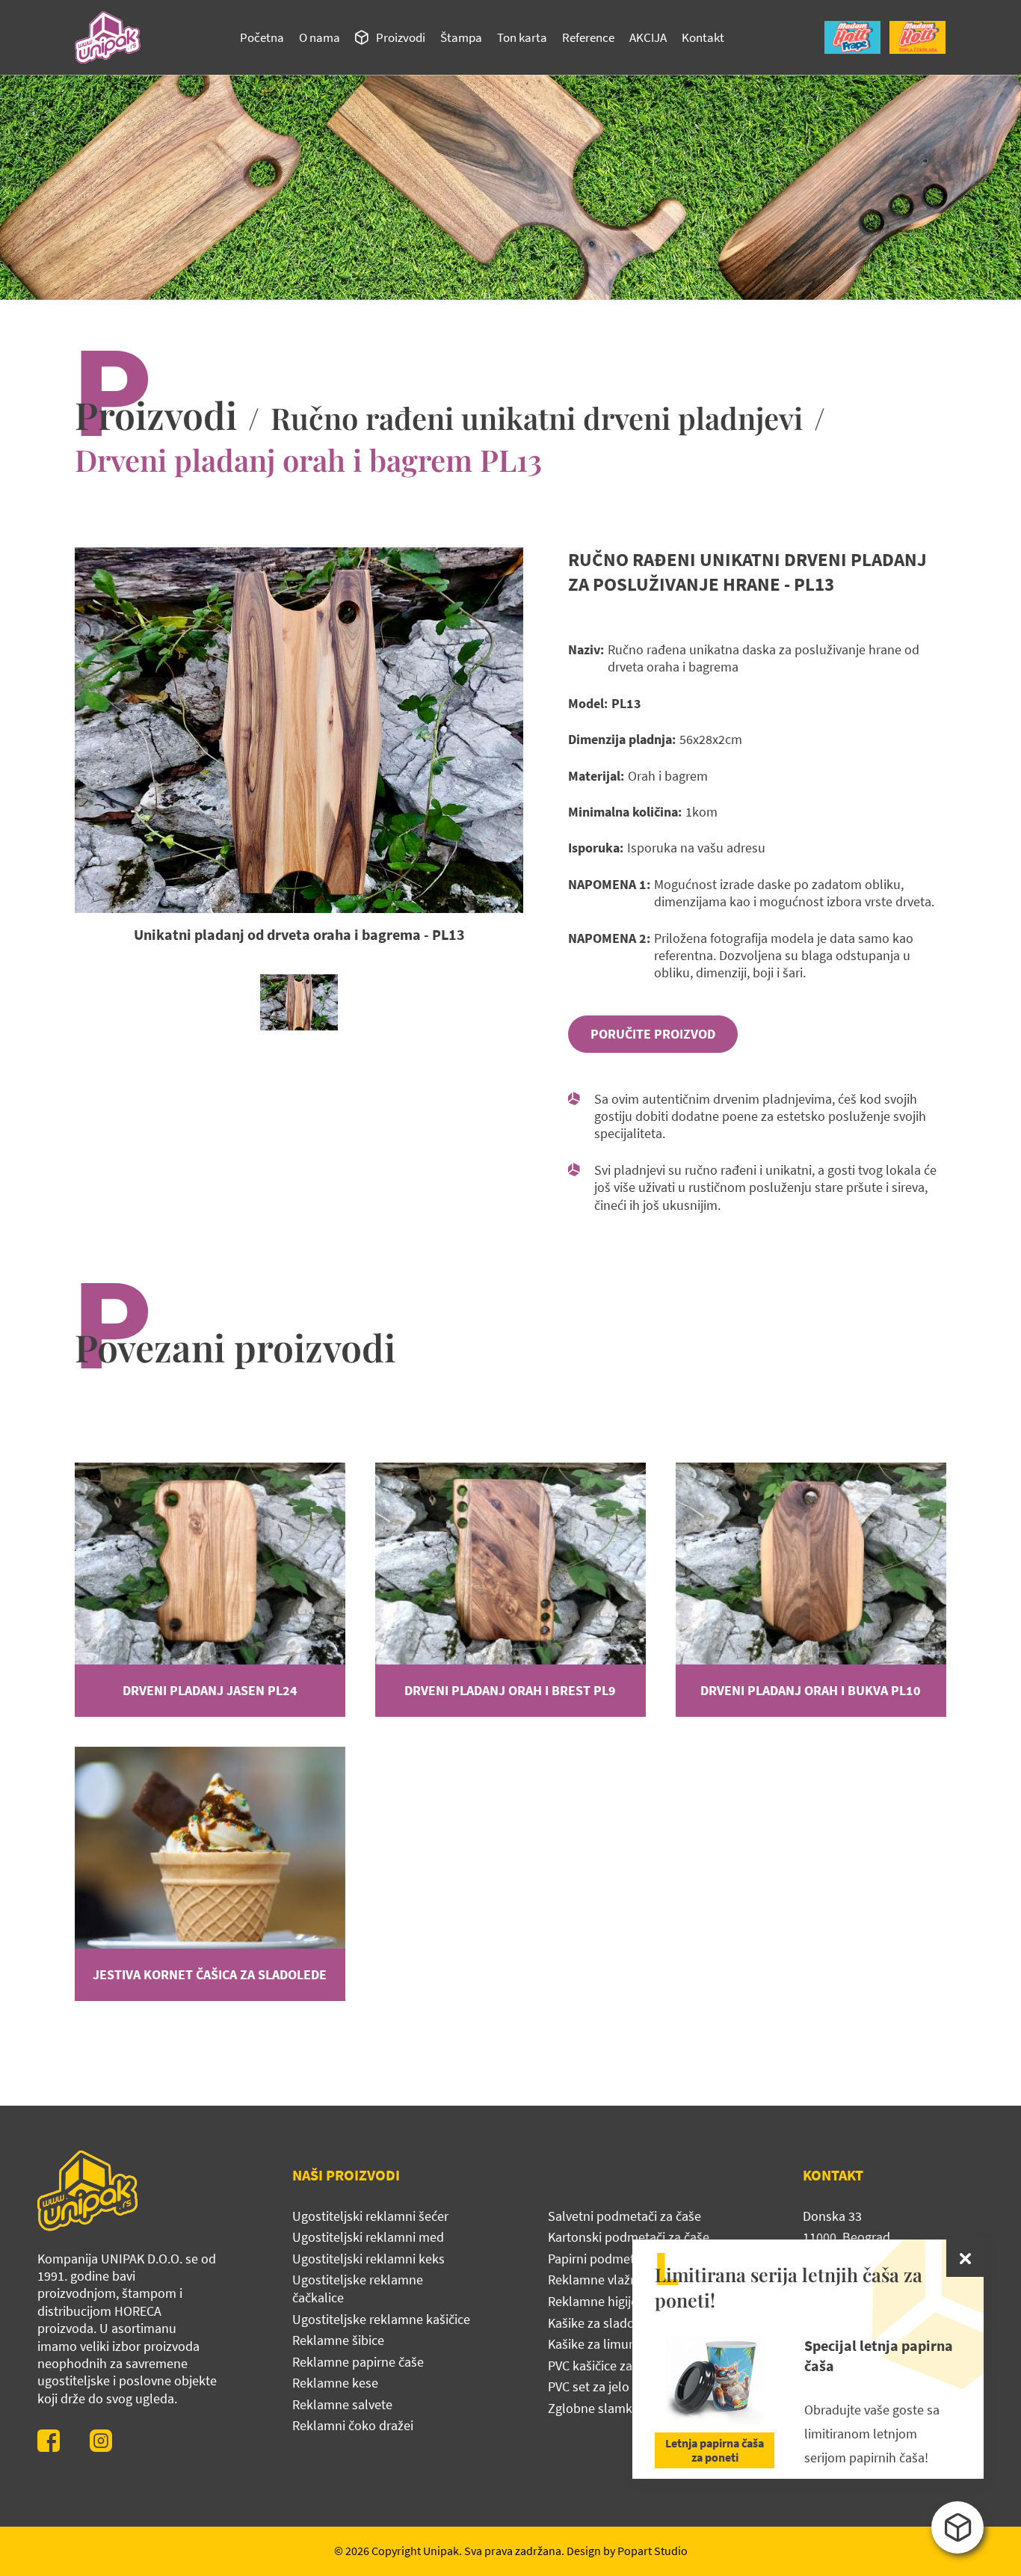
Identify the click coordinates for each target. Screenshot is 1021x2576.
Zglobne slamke (593, 2408)
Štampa (461, 37)
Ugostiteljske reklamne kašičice (381, 2319)
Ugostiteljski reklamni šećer (370, 2216)
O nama (320, 37)
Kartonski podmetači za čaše (629, 2237)
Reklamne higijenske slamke (628, 2301)
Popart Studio (653, 2551)
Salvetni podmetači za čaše (624, 2216)
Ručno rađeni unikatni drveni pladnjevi (537, 418)
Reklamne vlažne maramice (626, 2280)
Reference (588, 37)
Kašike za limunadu (603, 2344)
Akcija (648, 37)
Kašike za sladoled (600, 2323)
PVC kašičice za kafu (604, 2366)
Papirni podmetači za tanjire (626, 2259)
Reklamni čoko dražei (353, 2425)
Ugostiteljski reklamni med (368, 2237)
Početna (262, 37)
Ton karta (522, 37)
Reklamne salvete (342, 2404)
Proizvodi (401, 37)
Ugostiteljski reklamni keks (368, 2259)
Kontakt (703, 37)
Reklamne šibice (338, 2340)
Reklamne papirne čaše (358, 2362)
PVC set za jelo (589, 2386)
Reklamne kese (335, 2383)
